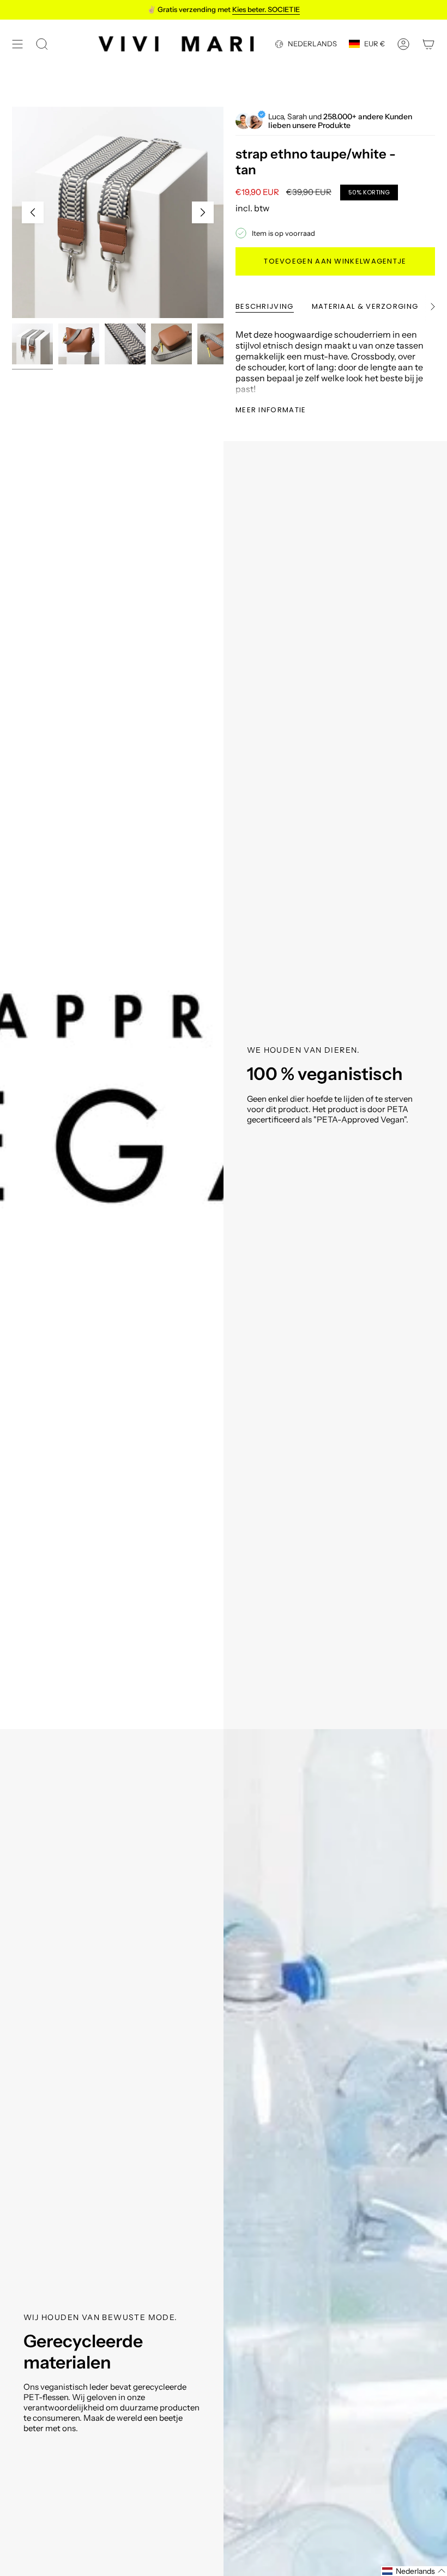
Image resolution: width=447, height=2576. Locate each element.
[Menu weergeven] (17, 44)
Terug (33, 212)
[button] (414, 2571)
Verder (203, 212)
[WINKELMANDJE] (428, 44)
